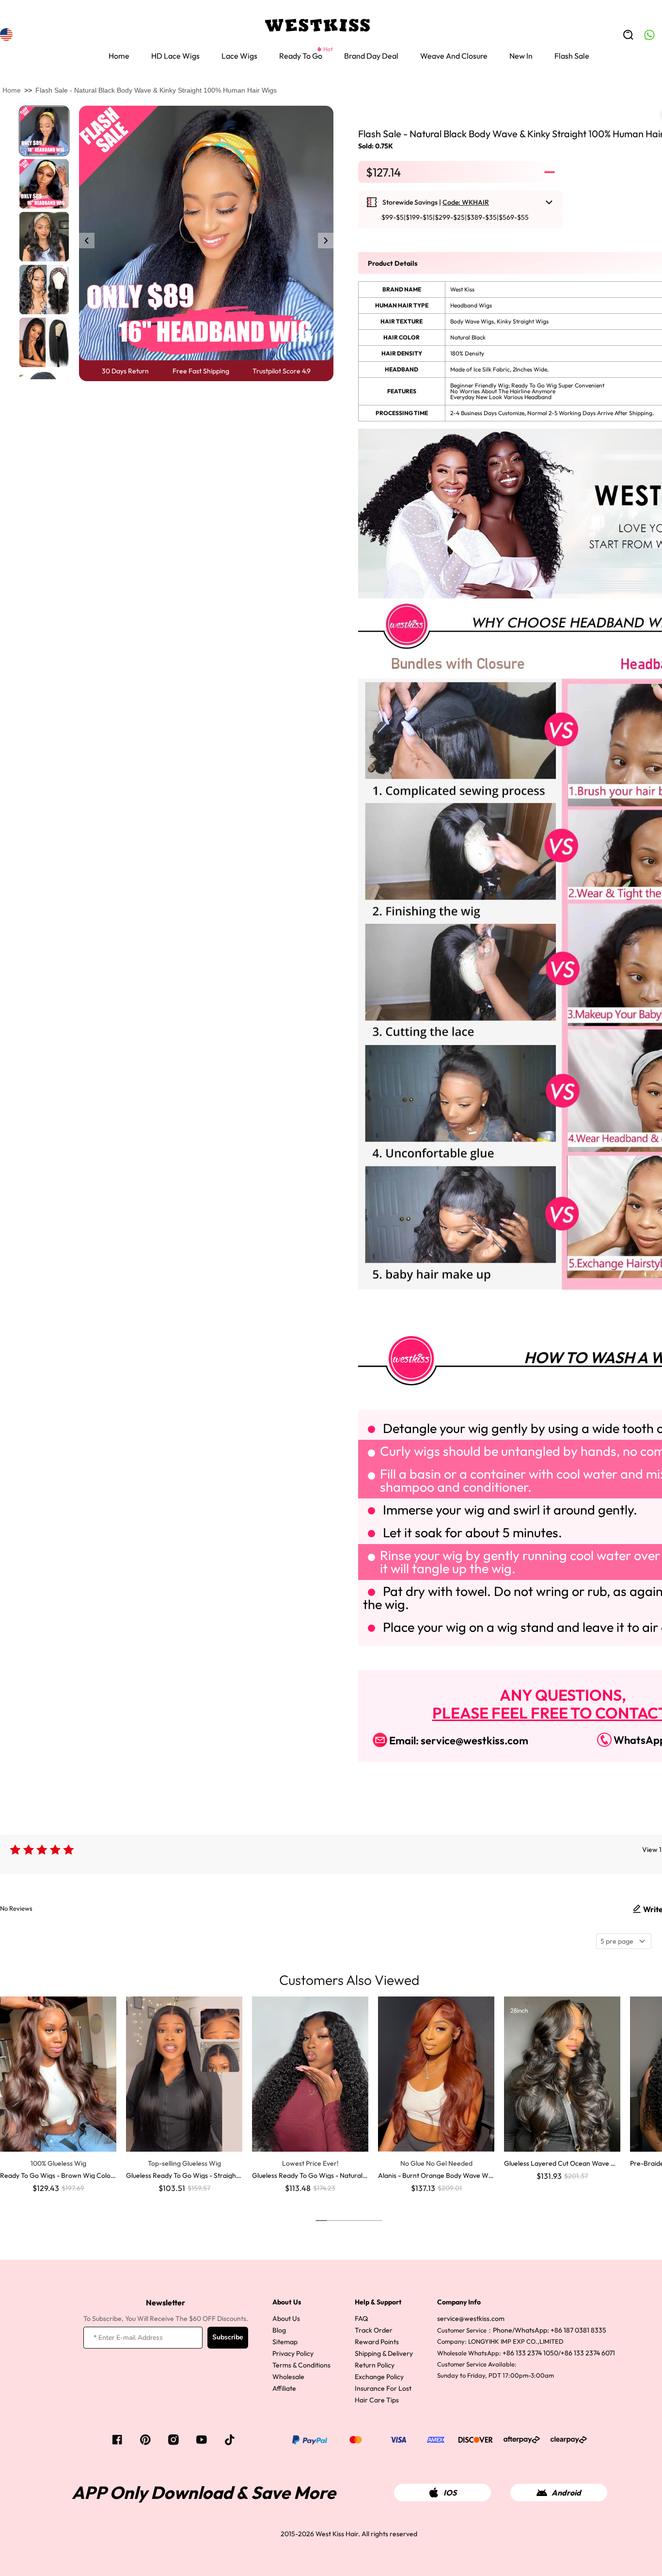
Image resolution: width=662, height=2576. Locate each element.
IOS (450, 2493)
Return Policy (375, 2365)
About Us (286, 2318)
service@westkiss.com (471, 2318)
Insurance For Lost (383, 2388)
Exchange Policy (379, 2377)
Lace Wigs (239, 56)
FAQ (361, 2318)
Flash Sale (572, 56)
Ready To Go (301, 56)
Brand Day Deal (371, 56)
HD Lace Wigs (175, 56)
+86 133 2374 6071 (588, 2353)
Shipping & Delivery (384, 2353)
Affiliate (284, 2388)
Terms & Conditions (301, 2365)
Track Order (374, 2330)
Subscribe (228, 2337)
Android (566, 2493)
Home (119, 56)
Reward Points (377, 2342)
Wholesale (288, 2377)
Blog (279, 2330)
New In (521, 56)
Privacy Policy (293, 2353)
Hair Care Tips (377, 2400)
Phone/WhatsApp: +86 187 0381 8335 (550, 2330)
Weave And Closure (454, 56)
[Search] (628, 35)
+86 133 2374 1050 (530, 2353)
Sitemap (285, 2342)
